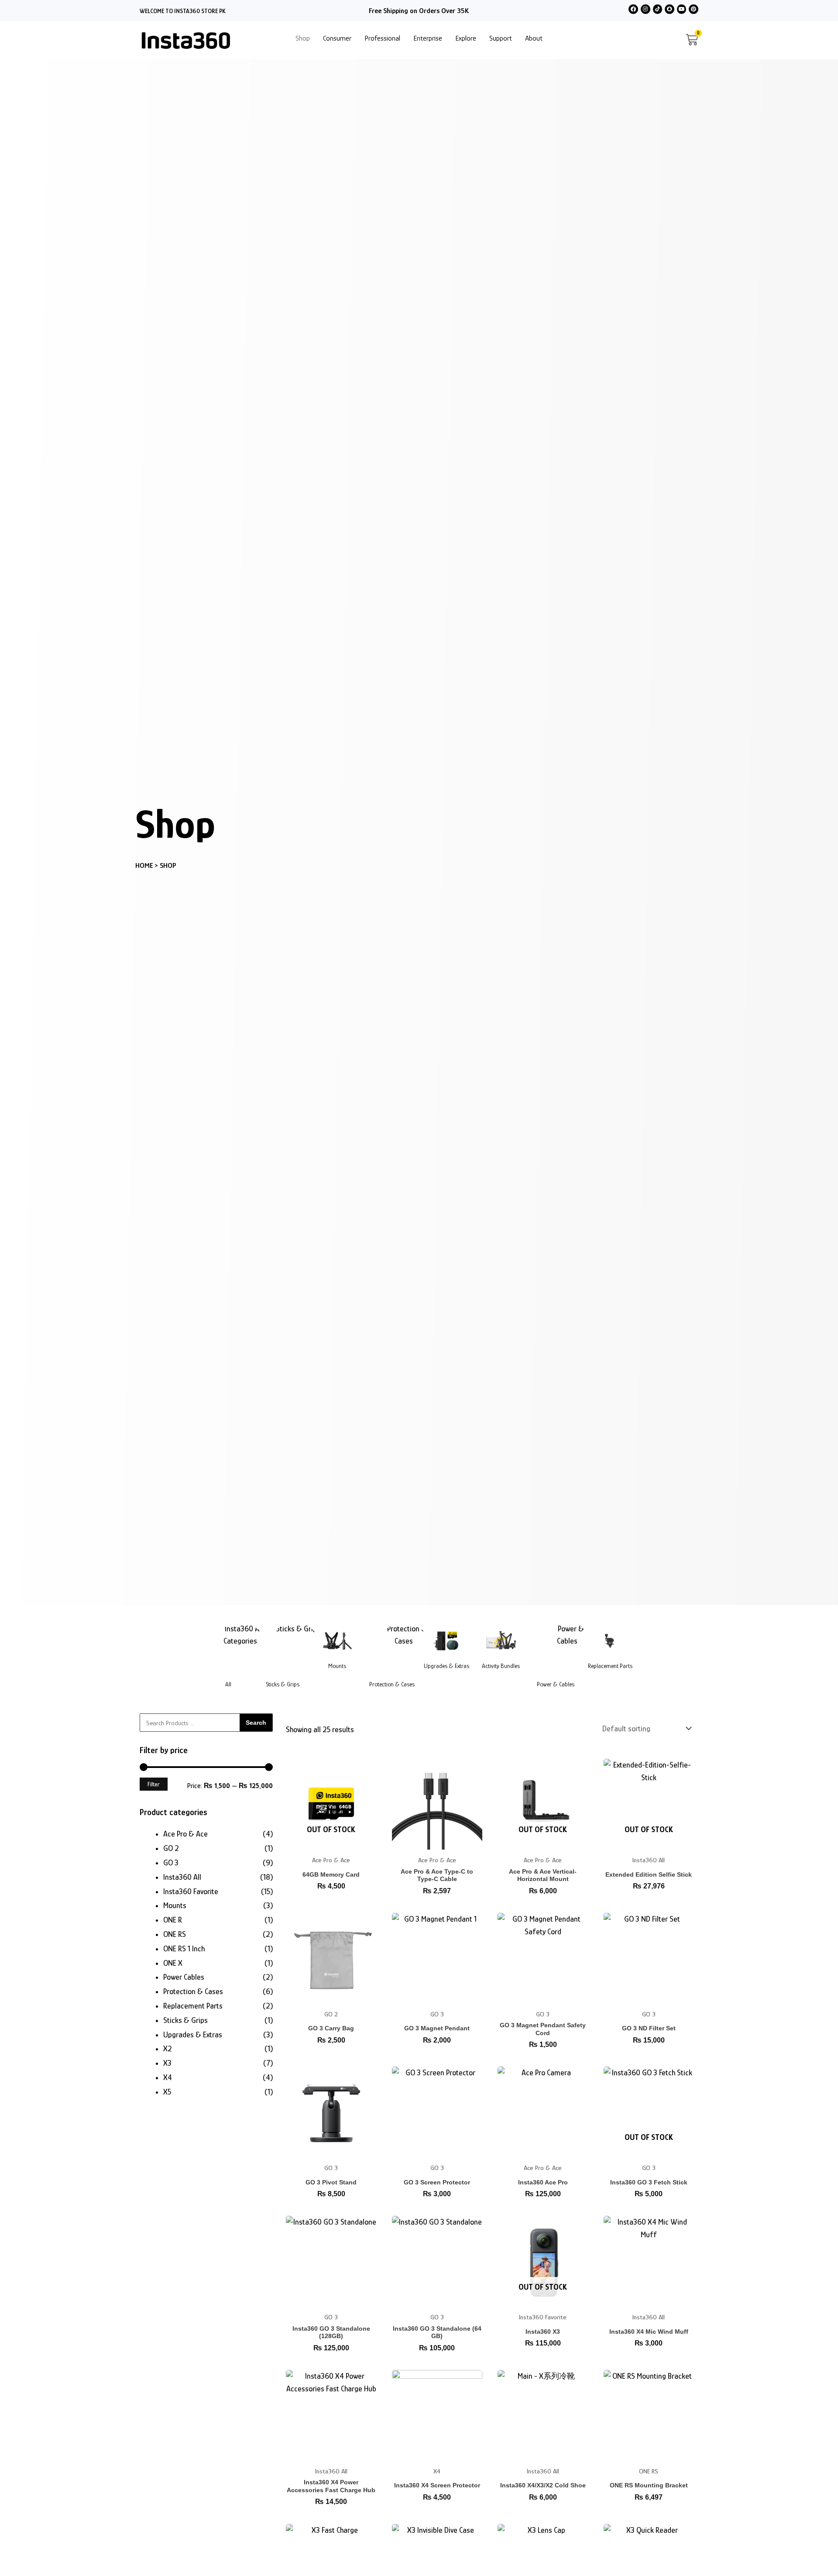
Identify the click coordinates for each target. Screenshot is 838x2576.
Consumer (337, 38)
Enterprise (428, 38)
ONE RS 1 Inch (184, 1949)
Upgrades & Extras (446, 1666)
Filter (154, 1784)
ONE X (173, 1963)
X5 (167, 2092)
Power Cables (184, 1977)
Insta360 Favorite (191, 1892)
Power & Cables (556, 1684)
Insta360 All (182, 1877)
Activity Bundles (501, 1666)
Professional (382, 38)
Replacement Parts (610, 1666)
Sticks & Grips (283, 1684)
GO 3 (171, 1863)
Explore (466, 38)
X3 (167, 2063)
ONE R (173, 1920)
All (228, 1684)
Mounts (337, 1666)
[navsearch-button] (673, 40)
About (534, 38)
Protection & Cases (392, 1684)
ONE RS (175, 1934)
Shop (303, 38)
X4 (168, 2077)
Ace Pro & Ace (185, 1834)
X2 (168, 2049)
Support (501, 38)
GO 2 (171, 1848)
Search (256, 1723)
